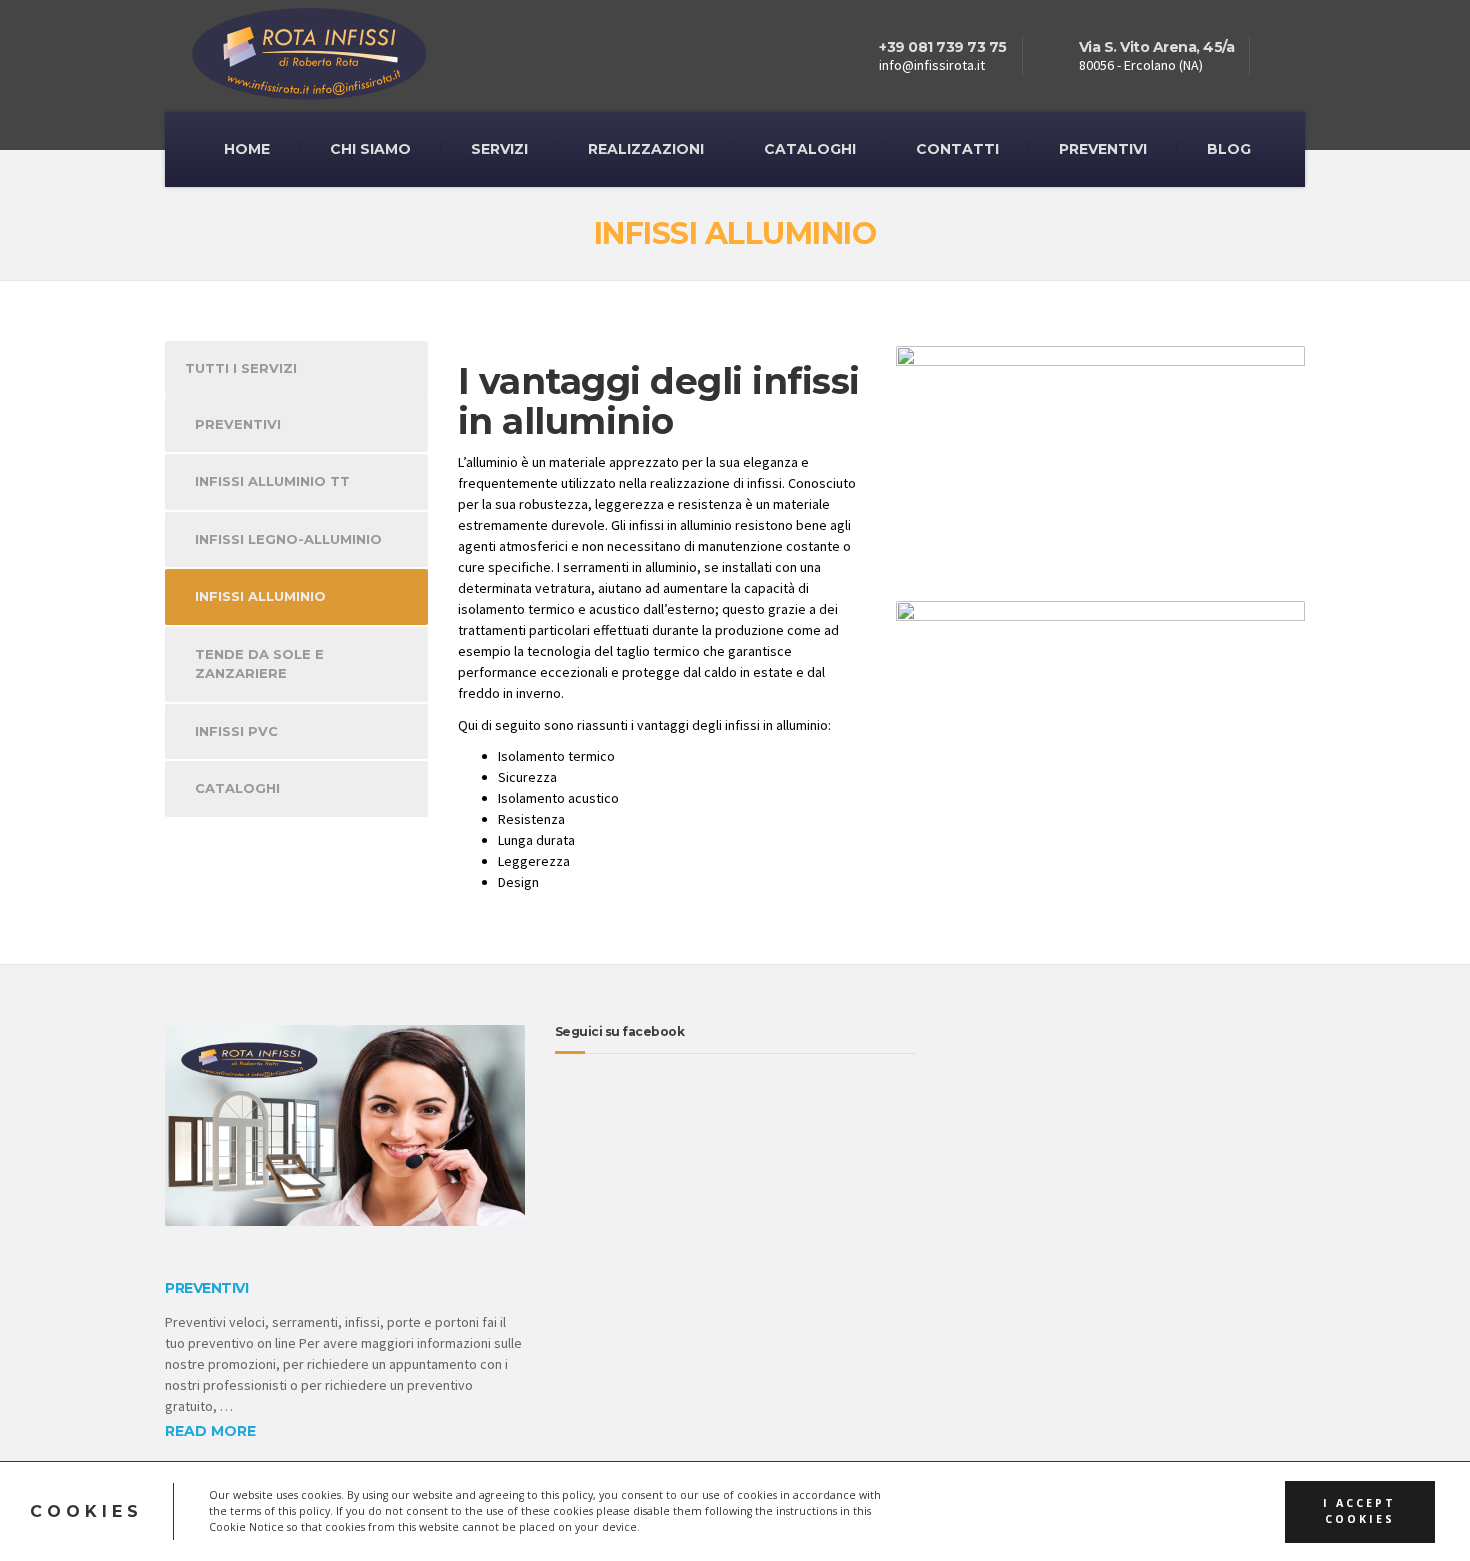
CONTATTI (957, 149)
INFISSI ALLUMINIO (260, 596)
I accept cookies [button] (1359, 1512)
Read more (210, 1431)
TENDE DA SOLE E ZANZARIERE (259, 664)
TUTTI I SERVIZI (241, 368)
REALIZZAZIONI (646, 149)
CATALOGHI (810, 149)
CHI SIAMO (370, 149)
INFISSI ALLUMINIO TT (272, 481)
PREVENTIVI (1103, 149)
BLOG (1229, 149)
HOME (247, 149)
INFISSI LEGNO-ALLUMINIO (288, 539)
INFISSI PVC (236, 731)
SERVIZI (499, 149)
